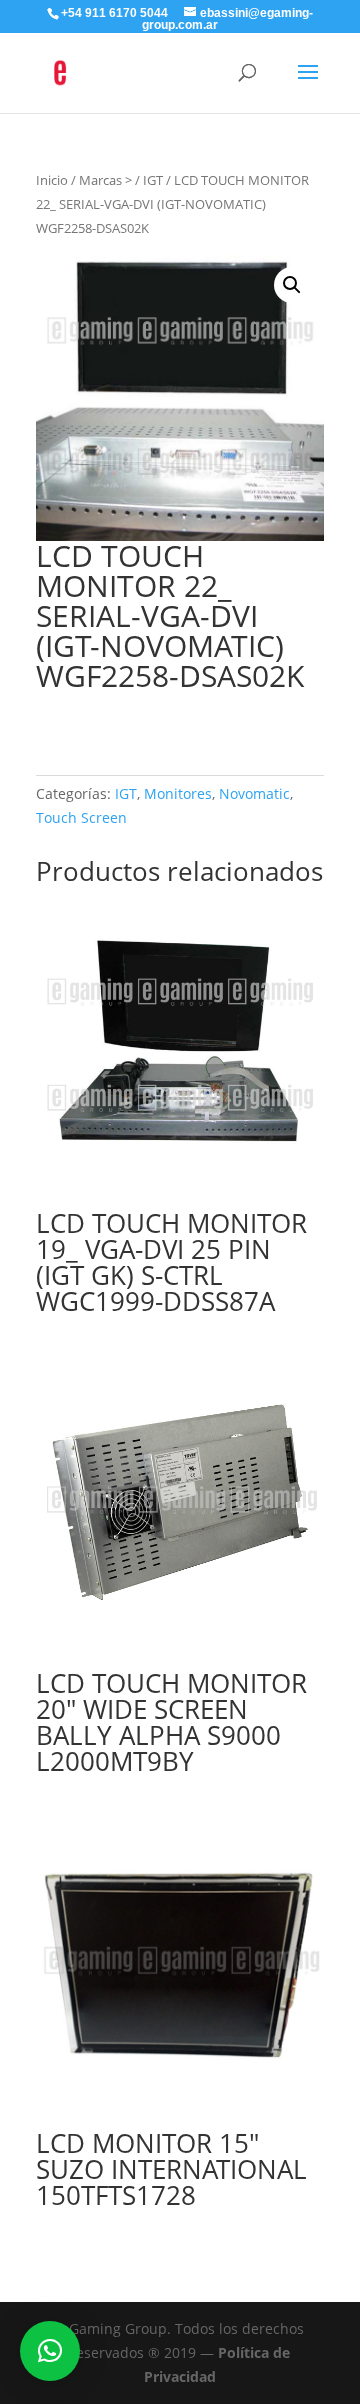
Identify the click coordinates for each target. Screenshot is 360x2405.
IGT (153, 180)
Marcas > (105, 180)
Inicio (52, 180)
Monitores (178, 793)
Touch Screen (81, 817)
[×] (50, 2351)
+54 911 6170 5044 (114, 13)
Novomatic (254, 793)
